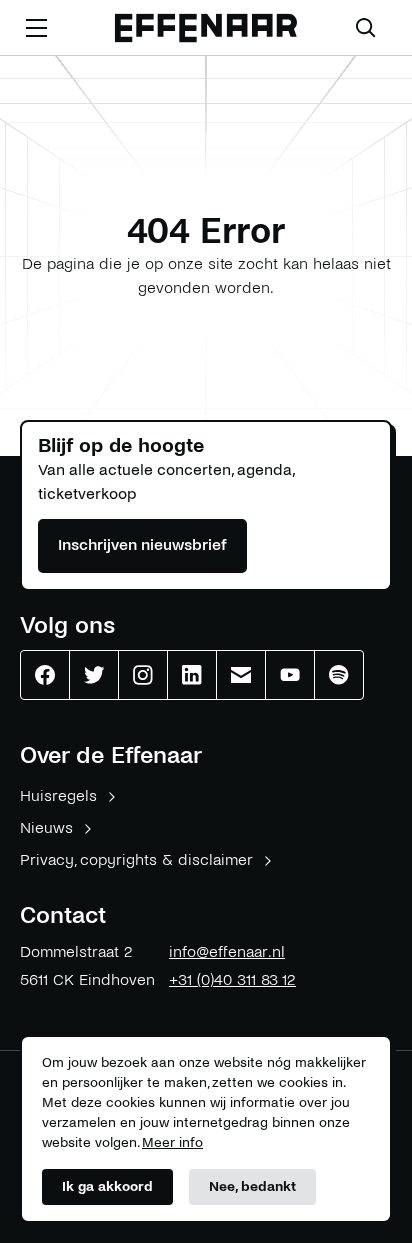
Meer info (172, 1142)
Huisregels (58, 795)
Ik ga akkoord (107, 1186)
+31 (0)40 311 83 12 (232, 979)
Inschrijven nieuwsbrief (142, 544)
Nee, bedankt (252, 1186)
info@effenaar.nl (227, 951)
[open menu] (36, 28)
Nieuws (46, 827)
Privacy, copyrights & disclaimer (136, 859)
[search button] (366, 28)
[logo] (206, 28)
